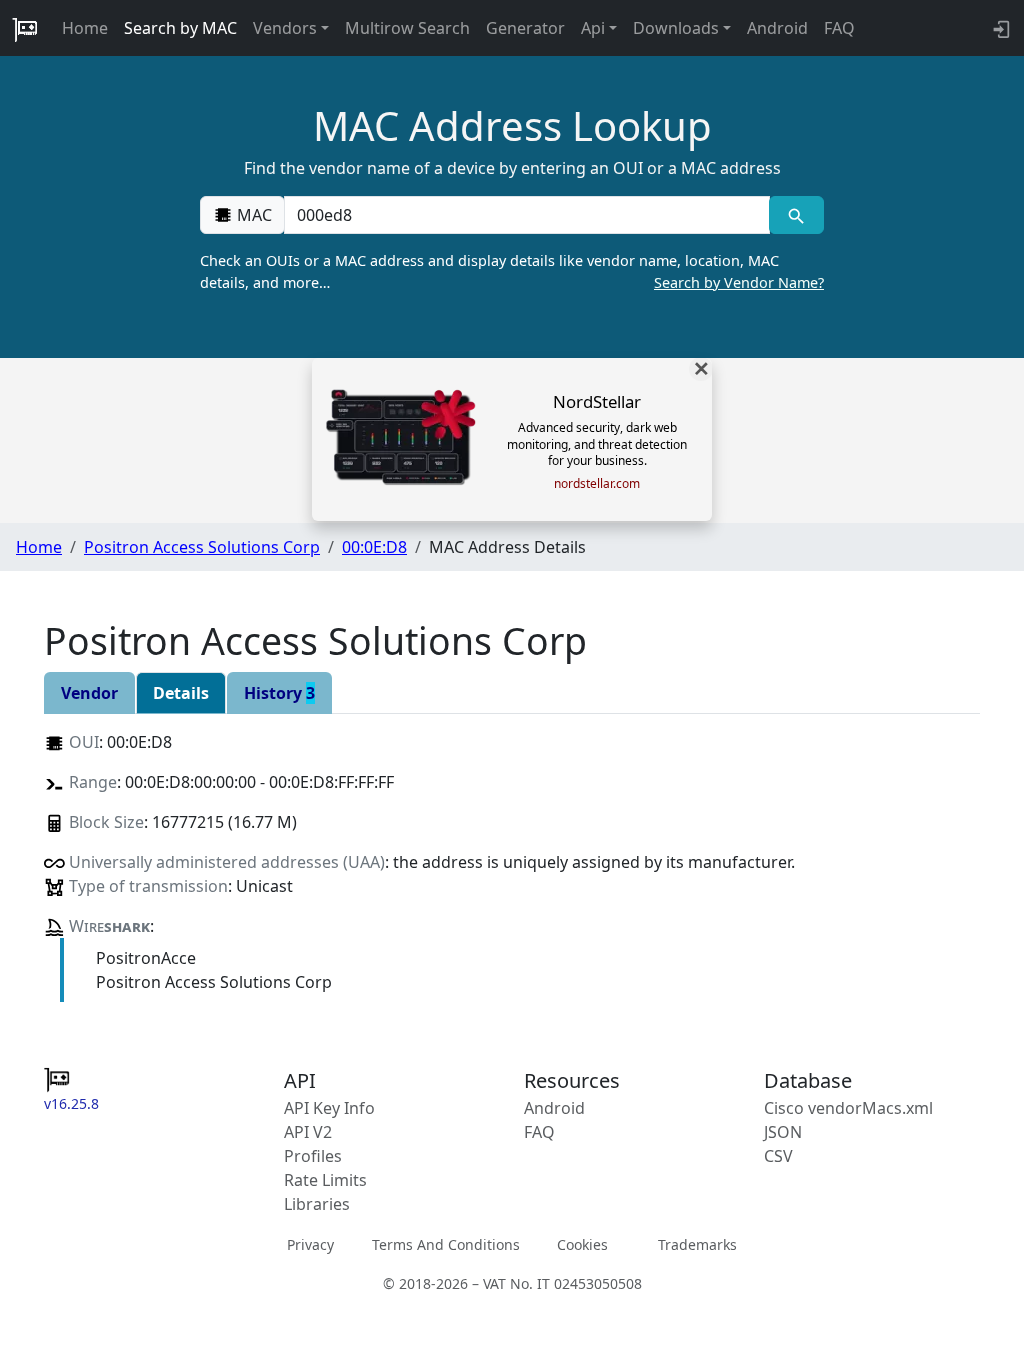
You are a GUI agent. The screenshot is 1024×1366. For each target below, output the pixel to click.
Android (777, 28)
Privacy (310, 1244)
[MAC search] (796, 215)
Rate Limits (325, 1180)
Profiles (313, 1156)
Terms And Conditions (446, 1244)
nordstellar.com (597, 484)
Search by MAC (180, 28)
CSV (778, 1156)
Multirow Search (407, 28)
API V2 (308, 1132)
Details (181, 693)
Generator (525, 28)
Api (593, 28)
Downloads (676, 28)
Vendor (89, 693)
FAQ (839, 28)
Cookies (582, 1244)
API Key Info (329, 1108)
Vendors (285, 28)
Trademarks (697, 1244)
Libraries (317, 1204)
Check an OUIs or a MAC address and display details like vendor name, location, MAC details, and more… (512, 271)
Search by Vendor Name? (739, 282)
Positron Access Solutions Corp (202, 547)
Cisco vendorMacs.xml (848, 1108)
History (279, 693)
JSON (783, 1132)
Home (85, 28)
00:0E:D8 (374, 547)
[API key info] (999, 28)
